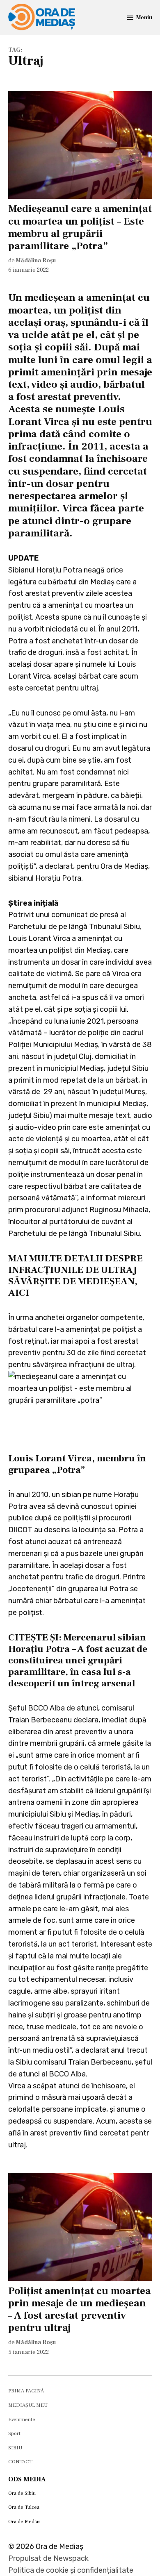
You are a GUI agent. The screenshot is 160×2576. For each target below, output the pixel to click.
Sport (14, 2433)
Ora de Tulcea (24, 2507)
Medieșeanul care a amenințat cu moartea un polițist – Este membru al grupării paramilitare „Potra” (80, 227)
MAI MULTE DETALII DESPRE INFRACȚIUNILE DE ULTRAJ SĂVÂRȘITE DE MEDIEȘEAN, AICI (75, 1276)
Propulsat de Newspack (48, 2558)
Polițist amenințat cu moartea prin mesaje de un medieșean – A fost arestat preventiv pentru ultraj (80, 2309)
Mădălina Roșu (36, 260)
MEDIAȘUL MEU (28, 2405)
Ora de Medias (24, 2521)
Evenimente (22, 2419)
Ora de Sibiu (22, 2493)
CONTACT (20, 2462)
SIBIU (15, 2448)
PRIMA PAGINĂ (26, 2391)
